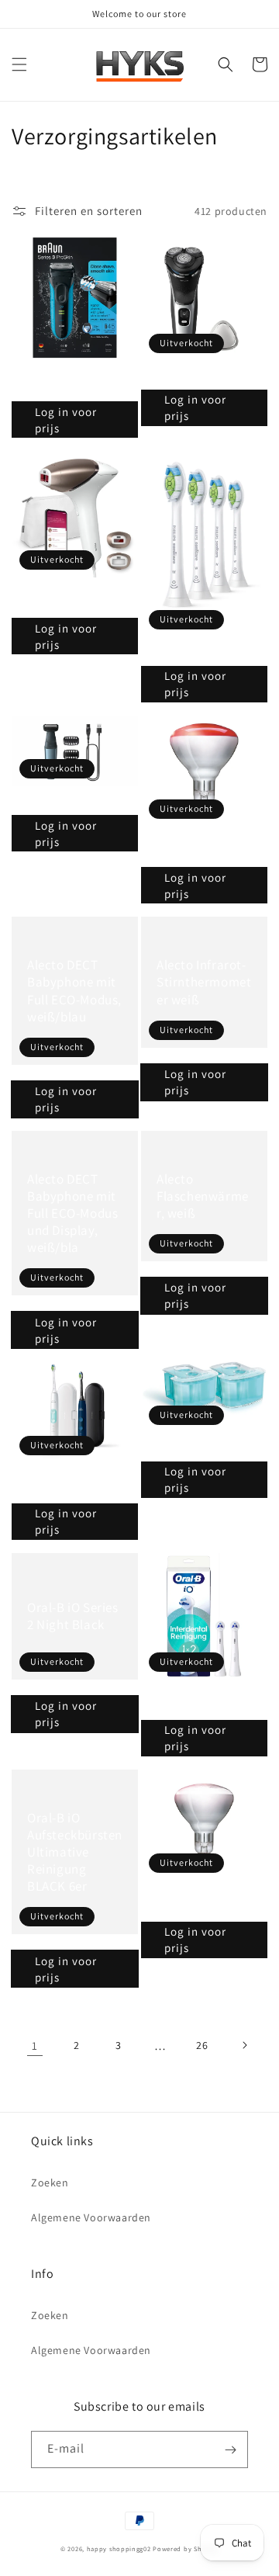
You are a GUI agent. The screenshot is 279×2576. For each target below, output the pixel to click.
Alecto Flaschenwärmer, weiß (203, 1196)
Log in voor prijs (66, 420)
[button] (19, 64)
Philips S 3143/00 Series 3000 (202, 377)
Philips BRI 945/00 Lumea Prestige (65, 600)
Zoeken (50, 2182)
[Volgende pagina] (244, 2045)
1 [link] (35, 2046)
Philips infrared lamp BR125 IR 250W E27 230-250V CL (200, 1903)
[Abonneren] (230, 2449)
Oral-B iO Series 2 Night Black (73, 1616)
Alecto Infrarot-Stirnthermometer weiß (204, 982)
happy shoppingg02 (119, 2548)
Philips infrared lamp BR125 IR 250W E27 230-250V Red (200, 849)
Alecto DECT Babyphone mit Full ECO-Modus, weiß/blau (74, 990)
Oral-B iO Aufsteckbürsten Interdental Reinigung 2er (196, 1702)
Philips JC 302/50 (178, 1449)
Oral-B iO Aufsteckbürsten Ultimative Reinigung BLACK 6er (75, 1852)
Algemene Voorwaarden (91, 2217)
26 (202, 2045)
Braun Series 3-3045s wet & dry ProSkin (69, 383)
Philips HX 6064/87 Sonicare (200, 653)
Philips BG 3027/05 (52, 802)
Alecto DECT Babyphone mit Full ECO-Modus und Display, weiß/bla (72, 1213)
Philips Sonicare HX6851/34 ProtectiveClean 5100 (70, 1485)
